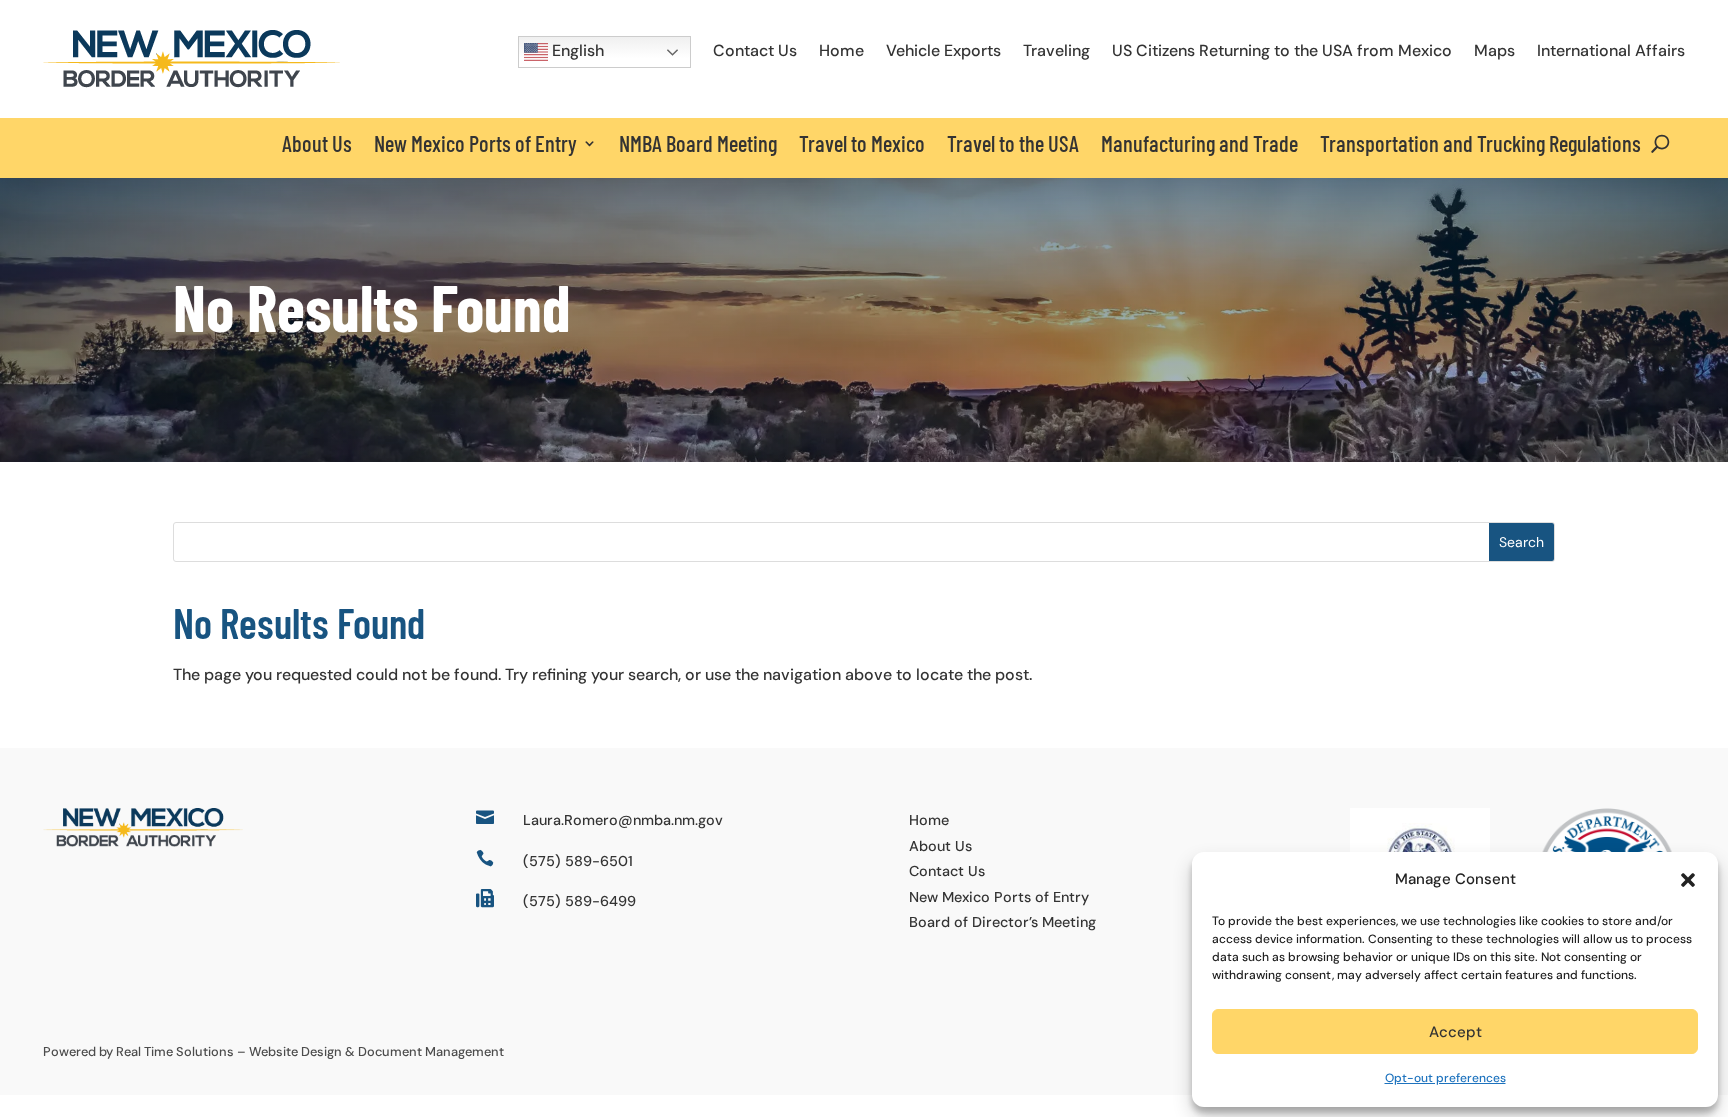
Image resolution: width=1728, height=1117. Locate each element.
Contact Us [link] (755, 50)
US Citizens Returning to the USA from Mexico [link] (1282, 50)
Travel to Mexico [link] (862, 143)
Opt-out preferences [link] (1445, 1078)
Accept (1455, 1032)
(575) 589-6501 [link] (578, 861)
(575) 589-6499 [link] (579, 901)
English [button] (576, 50)
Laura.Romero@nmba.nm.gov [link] (623, 820)
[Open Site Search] (1660, 143)
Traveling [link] (1056, 50)
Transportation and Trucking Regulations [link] (1480, 143)
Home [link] (841, 50)
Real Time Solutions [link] (175, 1051)
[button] (1688, 880)
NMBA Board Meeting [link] (698, 143)
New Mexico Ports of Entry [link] (999, 897)
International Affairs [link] (1611, 50)
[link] (191, 82)
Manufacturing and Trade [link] (1199, 143)
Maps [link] (1494, 50)
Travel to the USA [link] (1013, 143)
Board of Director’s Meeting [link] (1002, 922)
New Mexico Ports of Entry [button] (475, 143)
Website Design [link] (295, 1051)
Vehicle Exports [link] (943, 50)
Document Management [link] (431, 1051)
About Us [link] (317, 143)
